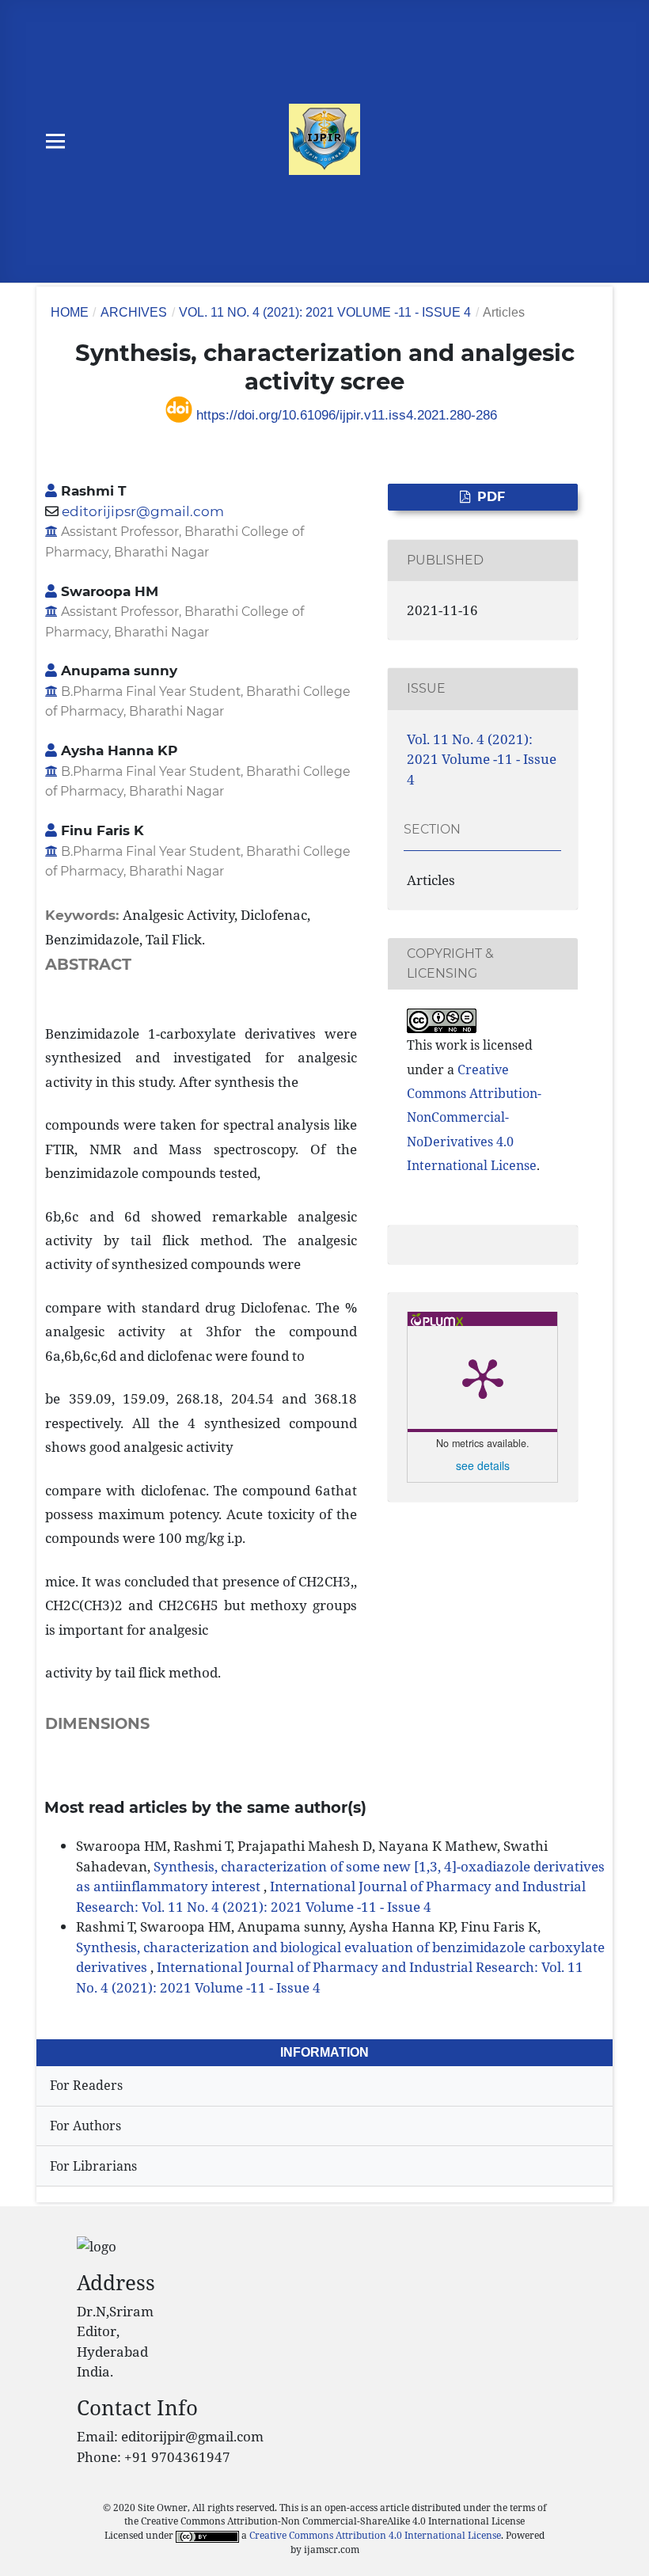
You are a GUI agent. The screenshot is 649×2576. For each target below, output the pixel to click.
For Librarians (93, 2166)
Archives (134, 312)
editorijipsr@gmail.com (143, 511)
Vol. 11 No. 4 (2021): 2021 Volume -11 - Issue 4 (325, 312)
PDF (490, 497)
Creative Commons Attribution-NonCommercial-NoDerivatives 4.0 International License (474, 1117)
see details (483, 1465)
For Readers (86, 2085)
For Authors (85, 2126)
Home (70, 312)
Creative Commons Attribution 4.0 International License (375, 2535)
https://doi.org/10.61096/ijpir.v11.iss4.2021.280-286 (345, 415)
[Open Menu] (56, 141)
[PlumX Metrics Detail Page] (483, 1377)
